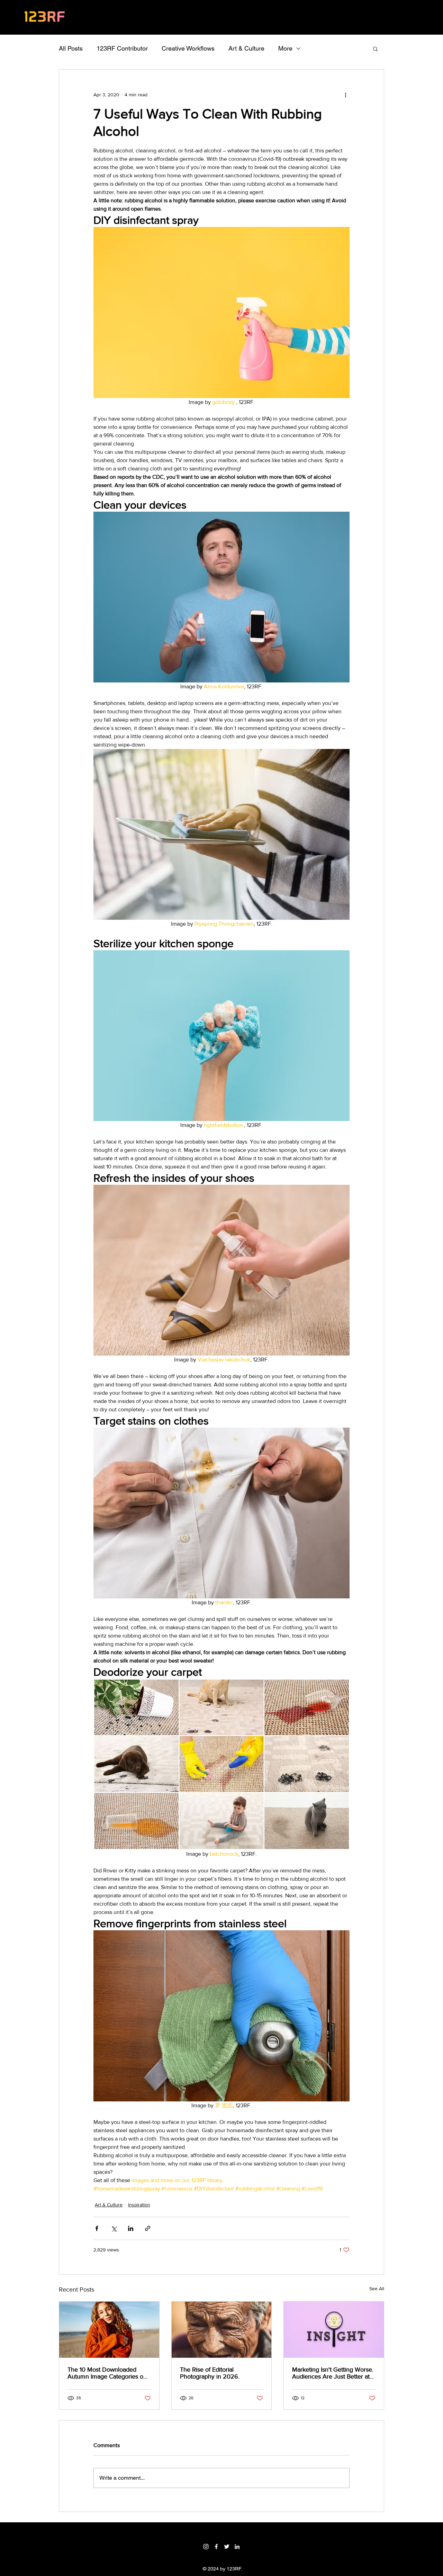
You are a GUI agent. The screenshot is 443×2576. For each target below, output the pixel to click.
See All (377, 2288)
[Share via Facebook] (97, 2228)
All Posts (71, 48)
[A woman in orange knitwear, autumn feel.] (109, 2330)
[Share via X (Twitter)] (114, 2228)
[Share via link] (148, 2228)
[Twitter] (227, 2547)
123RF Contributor (122, 48)
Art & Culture (246, 48)
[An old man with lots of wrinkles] (222, 2330)
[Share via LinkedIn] (131, 2228)
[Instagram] (206, 2547)
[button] (375, 48)
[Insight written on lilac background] (334, 2330)
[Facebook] (216, 2547)
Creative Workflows (188, 48)
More (285, 48)
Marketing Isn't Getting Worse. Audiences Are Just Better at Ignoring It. (333, 2373)
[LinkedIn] (237, 2547)
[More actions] (345, 95)
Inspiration (139, 2205)
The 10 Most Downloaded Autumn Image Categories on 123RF (107, 2373)
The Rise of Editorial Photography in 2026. (210, 2373)
